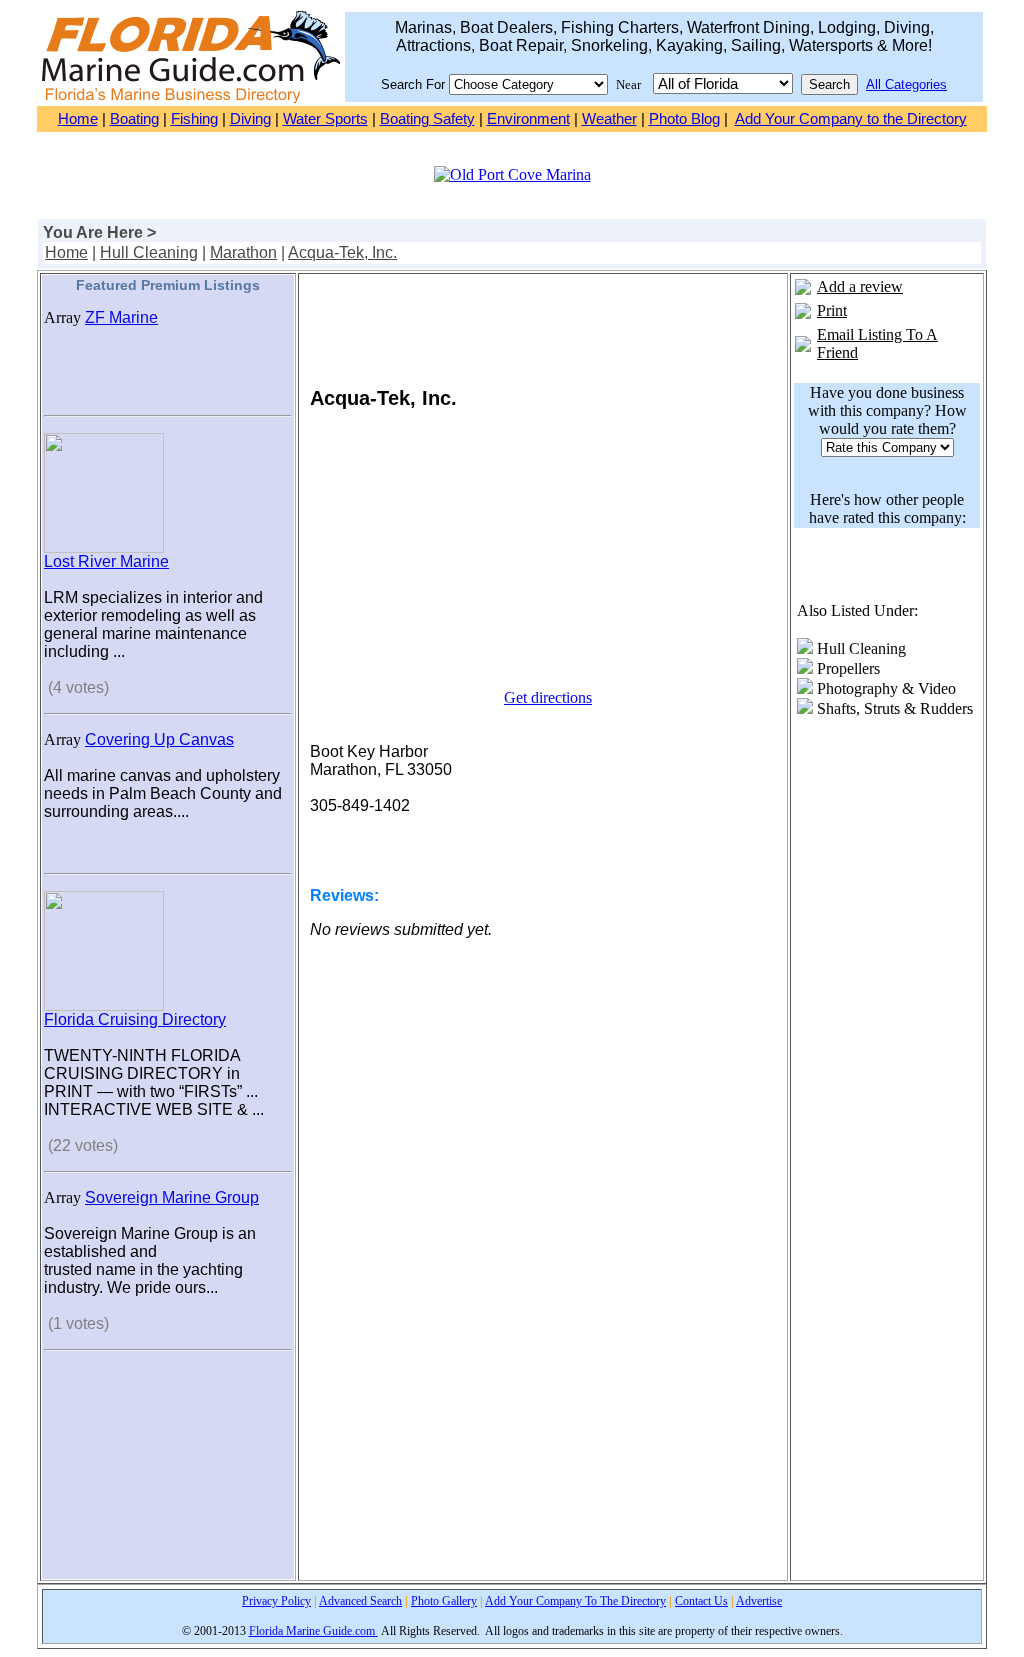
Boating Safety (427, 119)
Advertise (759, 1601)
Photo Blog (684, 119)
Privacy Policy (276, 1601)
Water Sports (325, 119)
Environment (528, 119)
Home (78, 119)
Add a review (860, 286)
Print (832, 310)
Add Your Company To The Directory (575, 1601)
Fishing (194, 119)
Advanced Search (360, 1601)
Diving (250, 119)
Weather (609, 119)
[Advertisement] (168, 1477)
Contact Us (701, 1601)
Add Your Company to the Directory (851, 119)
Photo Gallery (444, 1601)
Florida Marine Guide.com (313, 1631)
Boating (134, 119)
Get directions (548, 697)
